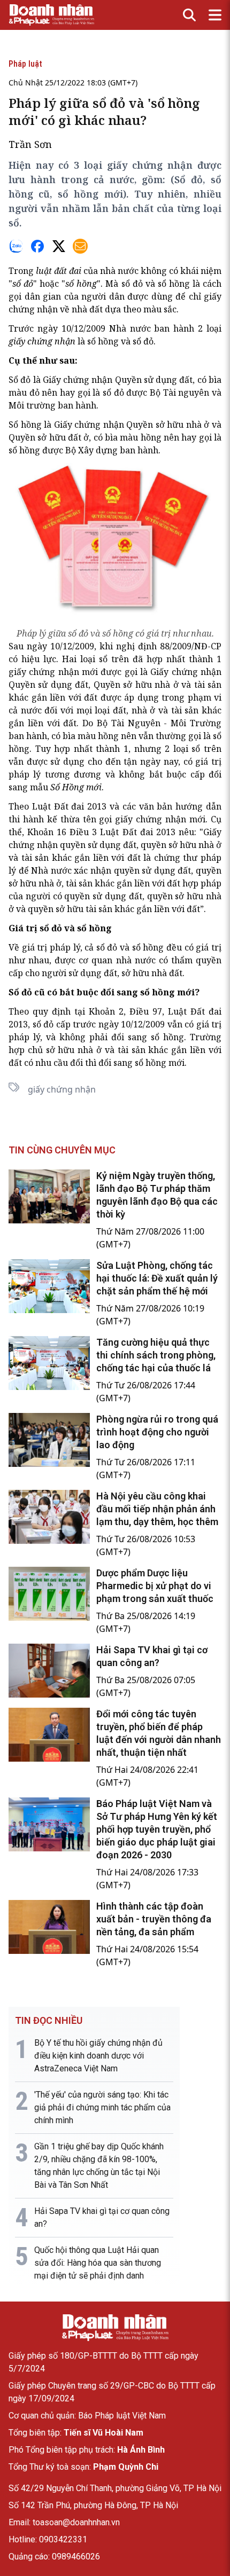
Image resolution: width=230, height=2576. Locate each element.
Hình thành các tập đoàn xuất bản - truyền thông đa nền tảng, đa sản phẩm (154, 1919)
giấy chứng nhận (62, 1089)
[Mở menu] (215, 15)
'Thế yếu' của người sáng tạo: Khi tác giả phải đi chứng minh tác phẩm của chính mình (102, 2107)
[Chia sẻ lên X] (59, 246)
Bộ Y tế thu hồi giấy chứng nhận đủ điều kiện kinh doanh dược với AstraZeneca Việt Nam (98, 2056)
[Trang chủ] (115, 2328)
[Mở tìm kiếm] (189, 15)
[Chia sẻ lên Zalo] (16, 246)
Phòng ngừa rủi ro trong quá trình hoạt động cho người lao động (157, 1432)
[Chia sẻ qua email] (80, 246)
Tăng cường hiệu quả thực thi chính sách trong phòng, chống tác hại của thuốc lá (156, 1355)
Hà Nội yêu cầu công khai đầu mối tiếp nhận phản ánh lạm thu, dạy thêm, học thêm (157, 1509)
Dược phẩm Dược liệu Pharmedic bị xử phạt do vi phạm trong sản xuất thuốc (155, 1586)
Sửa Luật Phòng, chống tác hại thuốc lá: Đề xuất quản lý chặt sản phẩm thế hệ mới (157, 1278)
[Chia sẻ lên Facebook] (37, 246)
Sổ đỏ (20, 380)
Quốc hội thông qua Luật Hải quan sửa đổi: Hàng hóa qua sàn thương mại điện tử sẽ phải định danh (98, 2263)
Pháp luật (25, 64)
